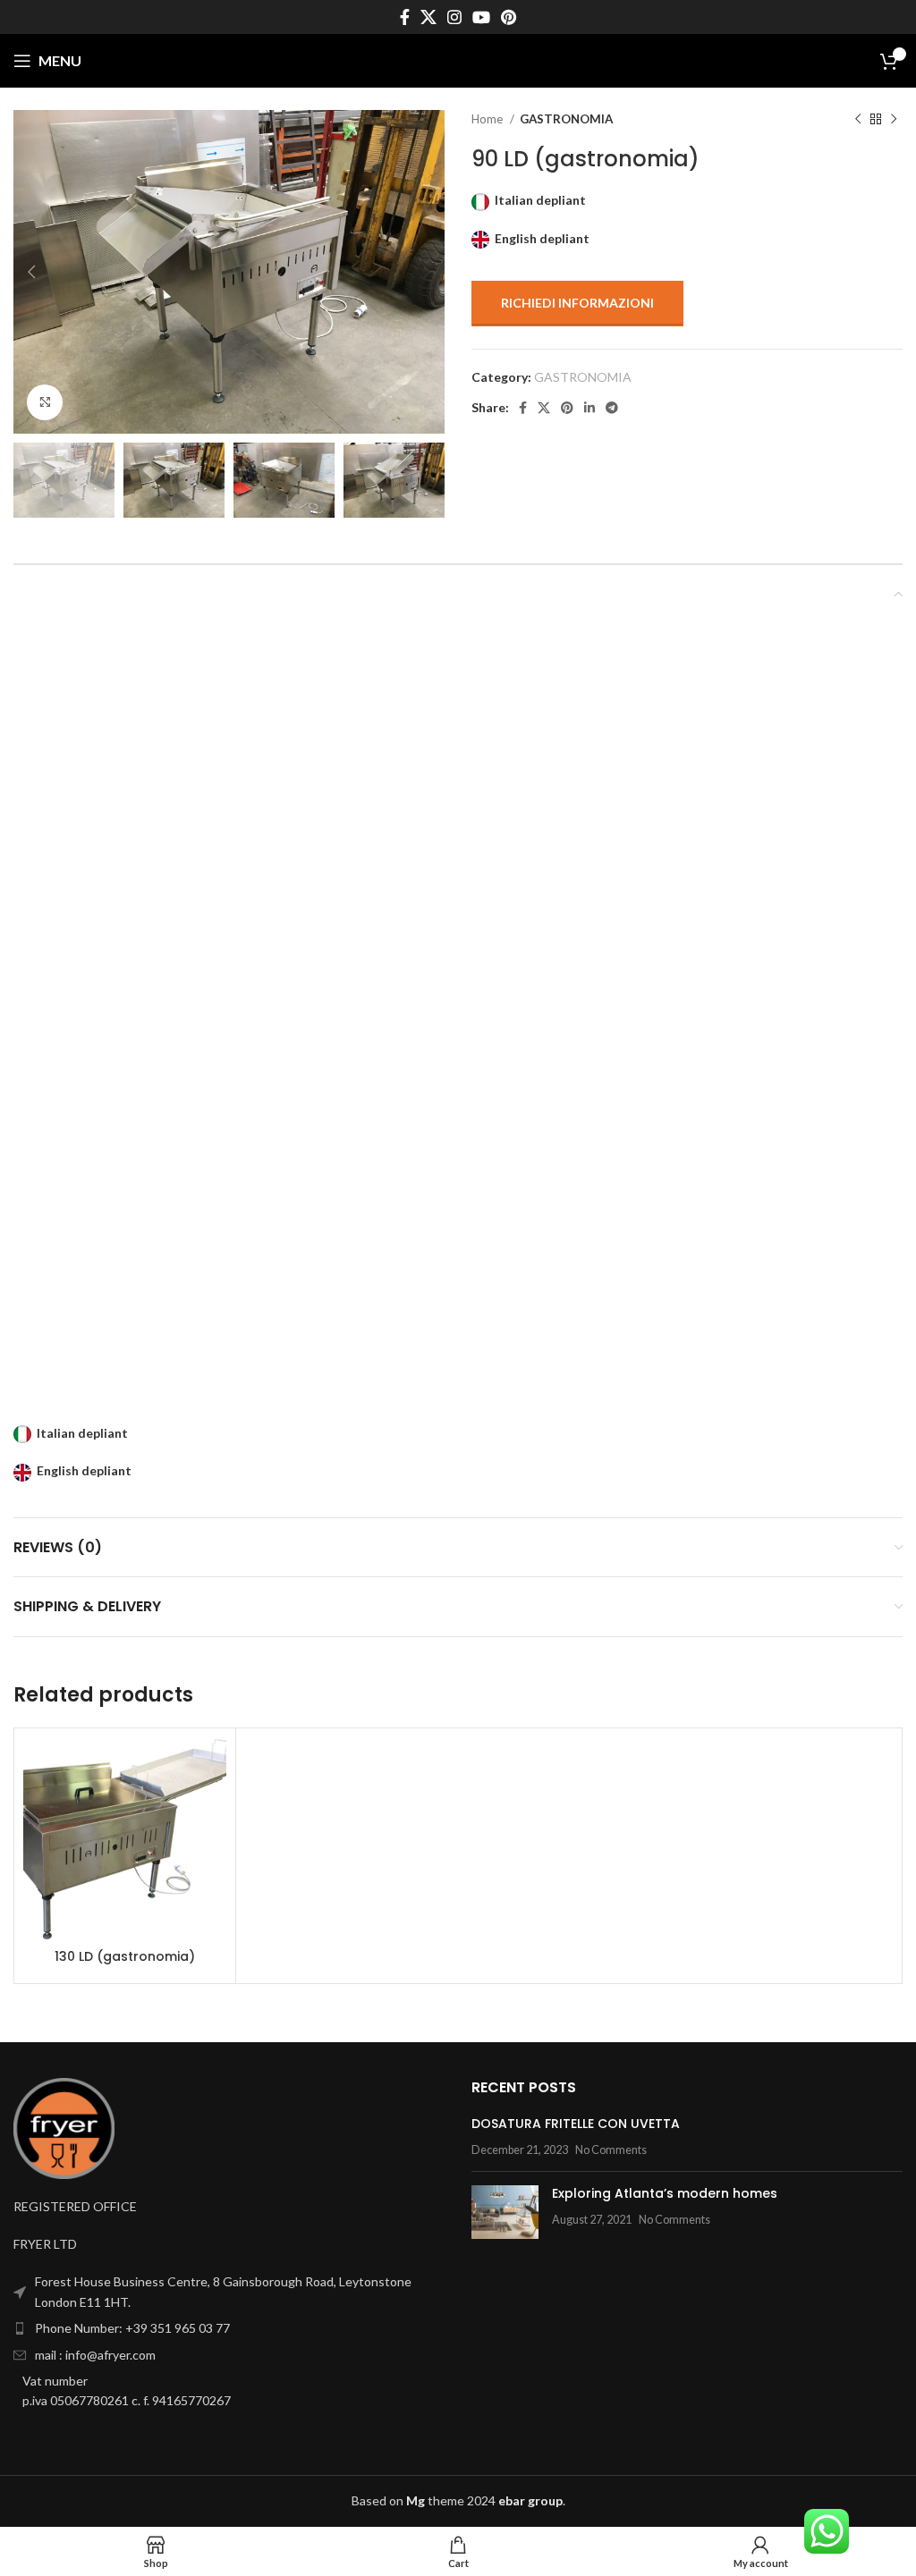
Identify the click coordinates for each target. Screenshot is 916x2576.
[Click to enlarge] (45, 402)
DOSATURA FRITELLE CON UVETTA (576, 2124)
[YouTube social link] (481, 17)
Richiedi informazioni (577, 303)
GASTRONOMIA (566, 119)
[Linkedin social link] (589, 408)
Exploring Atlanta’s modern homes (665, 2193)
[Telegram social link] (612, 408)
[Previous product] (858, 120)
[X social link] (428, 17)
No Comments (611, 2150)
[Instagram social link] (454, 17)
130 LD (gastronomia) (125, 1956)
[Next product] (894, 120)
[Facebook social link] (405, 17)
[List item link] (229, 2328)
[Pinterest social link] (509, 17)
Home (488, 119)
